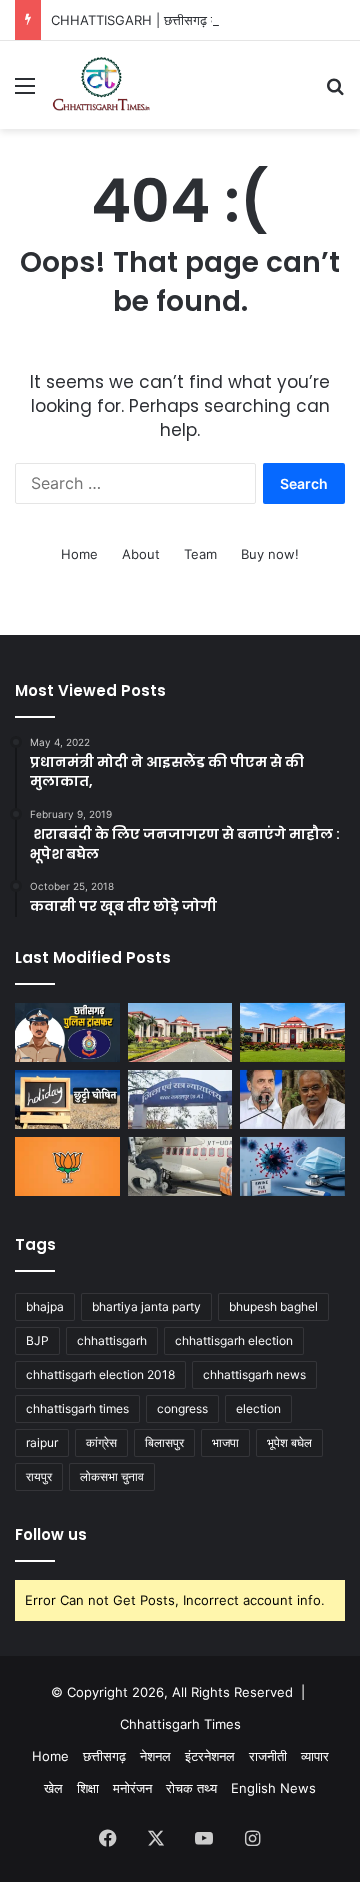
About (141, 554)
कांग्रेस (101, 1442)
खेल (53, 1788)
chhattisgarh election (234, 1340)
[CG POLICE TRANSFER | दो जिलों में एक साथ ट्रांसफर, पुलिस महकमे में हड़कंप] (67, 1032)
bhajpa (45, 1306)
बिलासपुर (164, 1442)
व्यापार (315, 1756)
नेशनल (155, 1756)
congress (182, 1408)
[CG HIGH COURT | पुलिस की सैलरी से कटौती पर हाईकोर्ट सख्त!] (180, 1032)
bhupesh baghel (273, 1306)
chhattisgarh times (77, 1408)
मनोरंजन (132, 1788)
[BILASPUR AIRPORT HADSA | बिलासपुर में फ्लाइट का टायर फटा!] (180, 1166)
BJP (37, 1340)
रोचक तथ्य (191, 1788)
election (258, 1408)
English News (273, 1788)
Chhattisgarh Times (180, 1724)
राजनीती (268, 1756)
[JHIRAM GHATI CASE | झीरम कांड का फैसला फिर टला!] (180, 1099)
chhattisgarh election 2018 (100, 1374)
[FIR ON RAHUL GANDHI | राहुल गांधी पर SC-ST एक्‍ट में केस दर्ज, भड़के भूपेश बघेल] (292, 1099)
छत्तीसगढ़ (104, 1756)
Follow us (51, 1534)
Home (79, 554)
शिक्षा (88, 1788)
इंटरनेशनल (210, 1756)
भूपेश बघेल (289, 1442)
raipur (42, 1442)
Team (200, 554)
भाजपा (225, 1442)
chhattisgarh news (254, 1374)
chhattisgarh (112, 1340)
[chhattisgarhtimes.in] (101, 85)
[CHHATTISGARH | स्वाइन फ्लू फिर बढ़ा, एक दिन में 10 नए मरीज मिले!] (292, 1166)
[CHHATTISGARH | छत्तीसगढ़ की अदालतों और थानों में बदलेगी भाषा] (292, 1032)
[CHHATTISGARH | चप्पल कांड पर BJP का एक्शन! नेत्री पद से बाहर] (67, 1166)
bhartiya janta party (146, 1306)
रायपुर (39, 1476)
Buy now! (270, 554)
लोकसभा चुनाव (112, 1476)
